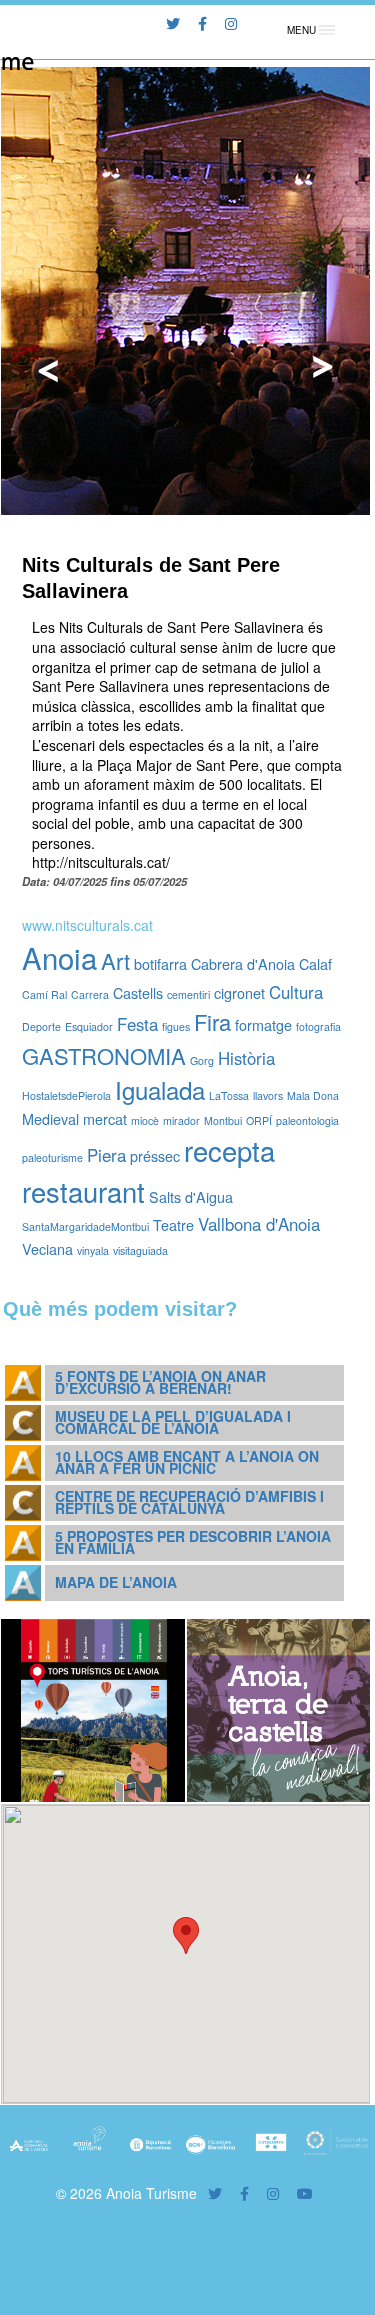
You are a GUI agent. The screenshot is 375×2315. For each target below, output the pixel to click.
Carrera (90, 994)
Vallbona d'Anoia (259, 1224)
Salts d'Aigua (191, 1196)
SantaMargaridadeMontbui (85, 1226)
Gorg (202, 1060)
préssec (155, 1155)
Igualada (160, 1089)
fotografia (318, 1026)
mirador (181, 1120)
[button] (186, 1935)
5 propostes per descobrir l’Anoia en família (193, 1541)
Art (115, 960)
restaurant (83, 1191)
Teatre (173, 1224)
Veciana (47, 1248)
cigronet (239, 992)
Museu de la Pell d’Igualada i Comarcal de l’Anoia (173, 1421)
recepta (229, 1150)
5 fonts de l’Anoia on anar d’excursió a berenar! (160, 1381)
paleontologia (307, 1120)
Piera (106, 1155)
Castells (138, 992)
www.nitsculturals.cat (87, 925)
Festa (137, 1024)
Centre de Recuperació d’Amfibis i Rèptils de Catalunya (189, 1501)
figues (176, 1026)
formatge (263, 1024)
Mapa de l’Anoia (116, 1582)
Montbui (223, 1120)
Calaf (315, 963)
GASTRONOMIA (104, 1055)
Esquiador (89, 1026)
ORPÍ (259, 1120)
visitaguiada (140, 1250)
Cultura (296, 992)
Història (246, 1058)
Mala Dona (313, 1095)
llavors (268, 1095)
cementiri (188, 994)
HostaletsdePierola (66, 1095)
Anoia (59, 957)
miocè (145, 1120)
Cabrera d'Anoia (243, 963)
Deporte (41, 1026)
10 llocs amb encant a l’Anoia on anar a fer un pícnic (187, 1461)
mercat (105, 1118)
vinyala (93, 1250)
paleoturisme (52, 1157)
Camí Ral (44, 994)
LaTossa (229, 1095)
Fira (212, 1021)
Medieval (50, 1118)
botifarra (160, 963)
